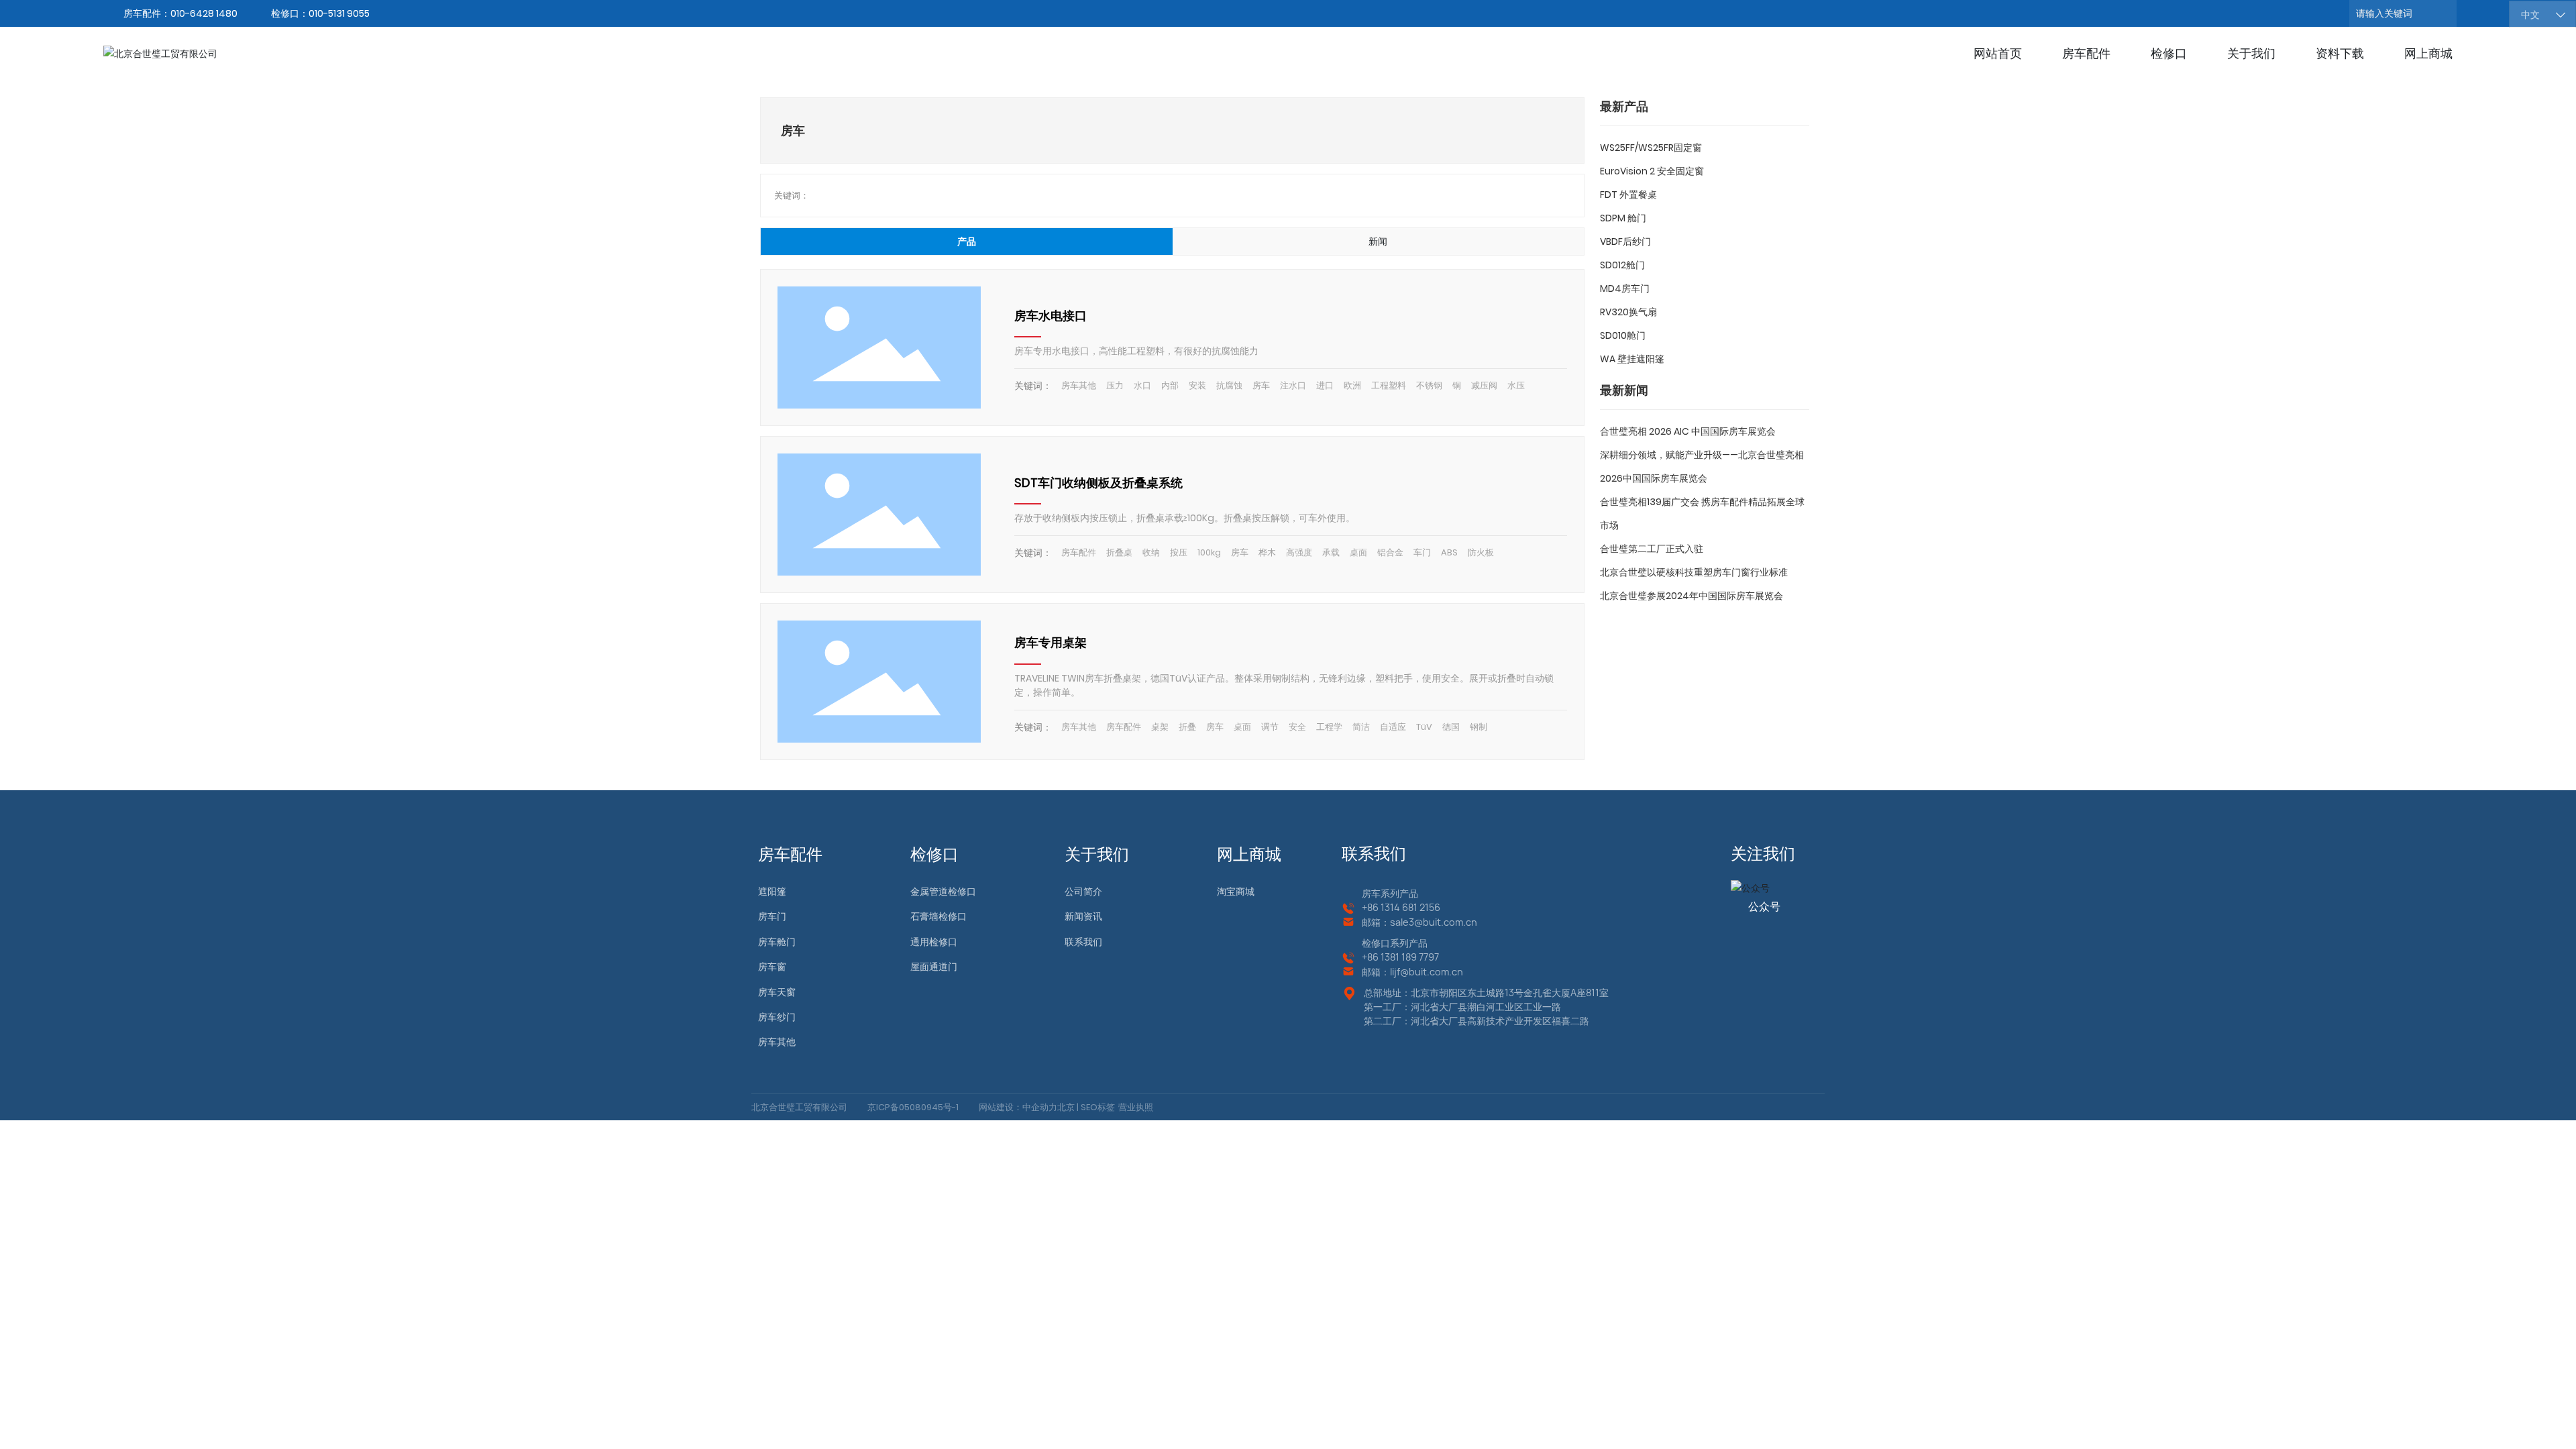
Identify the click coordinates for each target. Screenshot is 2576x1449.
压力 (1115, 385)
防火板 (1481, 552)
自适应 (1393, 727)
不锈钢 (1429, 385)
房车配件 (1079, 552)
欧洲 (1352, 385)
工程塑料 (1389, 385)
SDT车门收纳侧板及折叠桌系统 (1098, 483)
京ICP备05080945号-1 (913, 1107)
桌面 (1358, 552)
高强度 (1299, 552)
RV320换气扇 (1628, 312)
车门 (1422, 552)
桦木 (1267, 552)
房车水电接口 (1051, 316)
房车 (1261, 385)
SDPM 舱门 (1623, 218)
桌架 (1160, 727)
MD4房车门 (1625, 288)
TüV (1424, 727)
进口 (1325, 385)
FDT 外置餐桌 (1628, 195)
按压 (1179, 552)
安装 (1197, 385)
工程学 (1329, 727)
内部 (1170, 385)
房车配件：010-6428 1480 (180, 13)
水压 (1516, 385)
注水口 (1293, 385)
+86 (1371, 907)
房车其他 (1079, 385)
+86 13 (1376, 957)
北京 (1066, 1107)
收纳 (1151, 552)
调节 (1270, 727)
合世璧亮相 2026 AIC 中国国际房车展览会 (1688, 431)
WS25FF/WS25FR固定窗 (1651, 148)
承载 (1331, 552)
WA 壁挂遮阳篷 (1632, 359)
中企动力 (1040, 1107)
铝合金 (1390, 552)
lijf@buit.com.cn (1427, 972)
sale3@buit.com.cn (1434, 922)
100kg (1209, 552)
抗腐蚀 (1229, 385)
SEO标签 (1097, 1107)
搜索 (2473, 13)
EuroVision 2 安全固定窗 (1652, 171)
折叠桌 (1119, 552)
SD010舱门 (1623, 335)
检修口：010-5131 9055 (320, 13)
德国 (1451, 727)
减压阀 (1484, 385)
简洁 (1361, 727)
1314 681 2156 (1410, 907)
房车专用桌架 (1051, 642)
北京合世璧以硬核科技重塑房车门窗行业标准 (1694, 572)
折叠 (1187, 727)
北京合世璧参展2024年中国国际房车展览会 (1692, 596)
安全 (1297, 727)
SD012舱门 (1622, 265)
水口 (1142, 385)
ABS (1449, 552)
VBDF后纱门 (1625, 241)
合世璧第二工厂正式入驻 (1652, 549)
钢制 (1479, 727)
